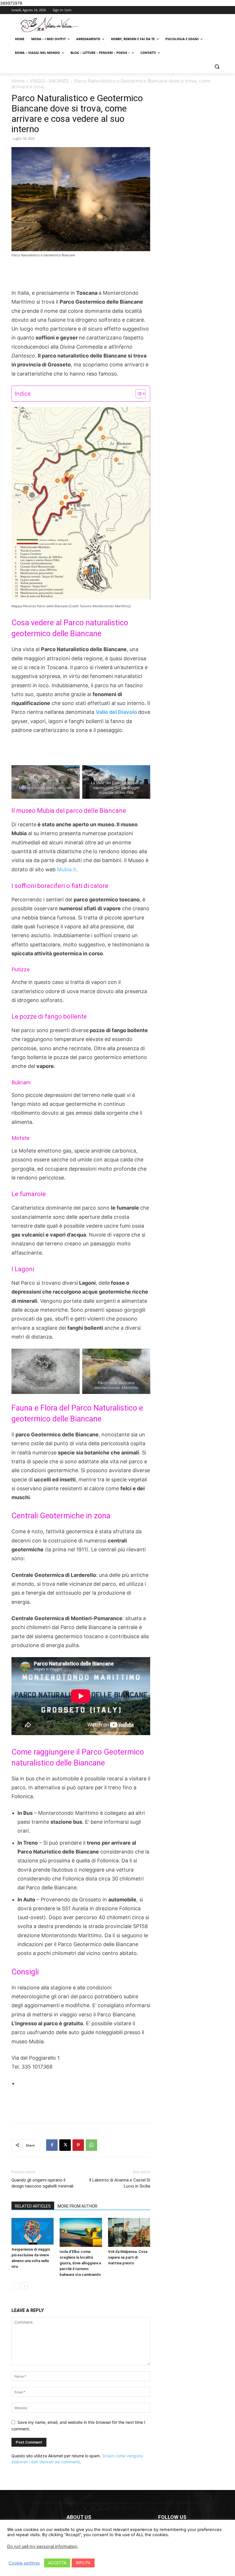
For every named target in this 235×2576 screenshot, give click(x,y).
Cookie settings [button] (24, 2563)
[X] (65, 2145)
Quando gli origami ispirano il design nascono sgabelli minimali (42, 2183)
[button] (217, 67)
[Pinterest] (78, 2145)
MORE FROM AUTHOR (78, 2206)
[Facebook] (52, 2145)
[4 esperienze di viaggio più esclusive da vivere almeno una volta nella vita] (33, 2231)
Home (18, 81)
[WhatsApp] (91, 2145)
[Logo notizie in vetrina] (50, 25)
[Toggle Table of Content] (138, 394)
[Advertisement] (81, 274)
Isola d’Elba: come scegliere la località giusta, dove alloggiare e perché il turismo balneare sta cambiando (80, 2263)
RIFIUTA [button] (83, 2563)
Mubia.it (67, 869)
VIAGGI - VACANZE (49, 81)
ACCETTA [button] (57, 2563)
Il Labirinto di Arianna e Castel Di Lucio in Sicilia (120, 2183)
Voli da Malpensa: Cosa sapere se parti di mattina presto (128, 2257)
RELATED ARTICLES (33, 2206)
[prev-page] (15, 2286)
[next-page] (24, 2286)
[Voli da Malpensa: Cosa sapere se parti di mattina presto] (129, 2232)
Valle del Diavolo (117, 712)
